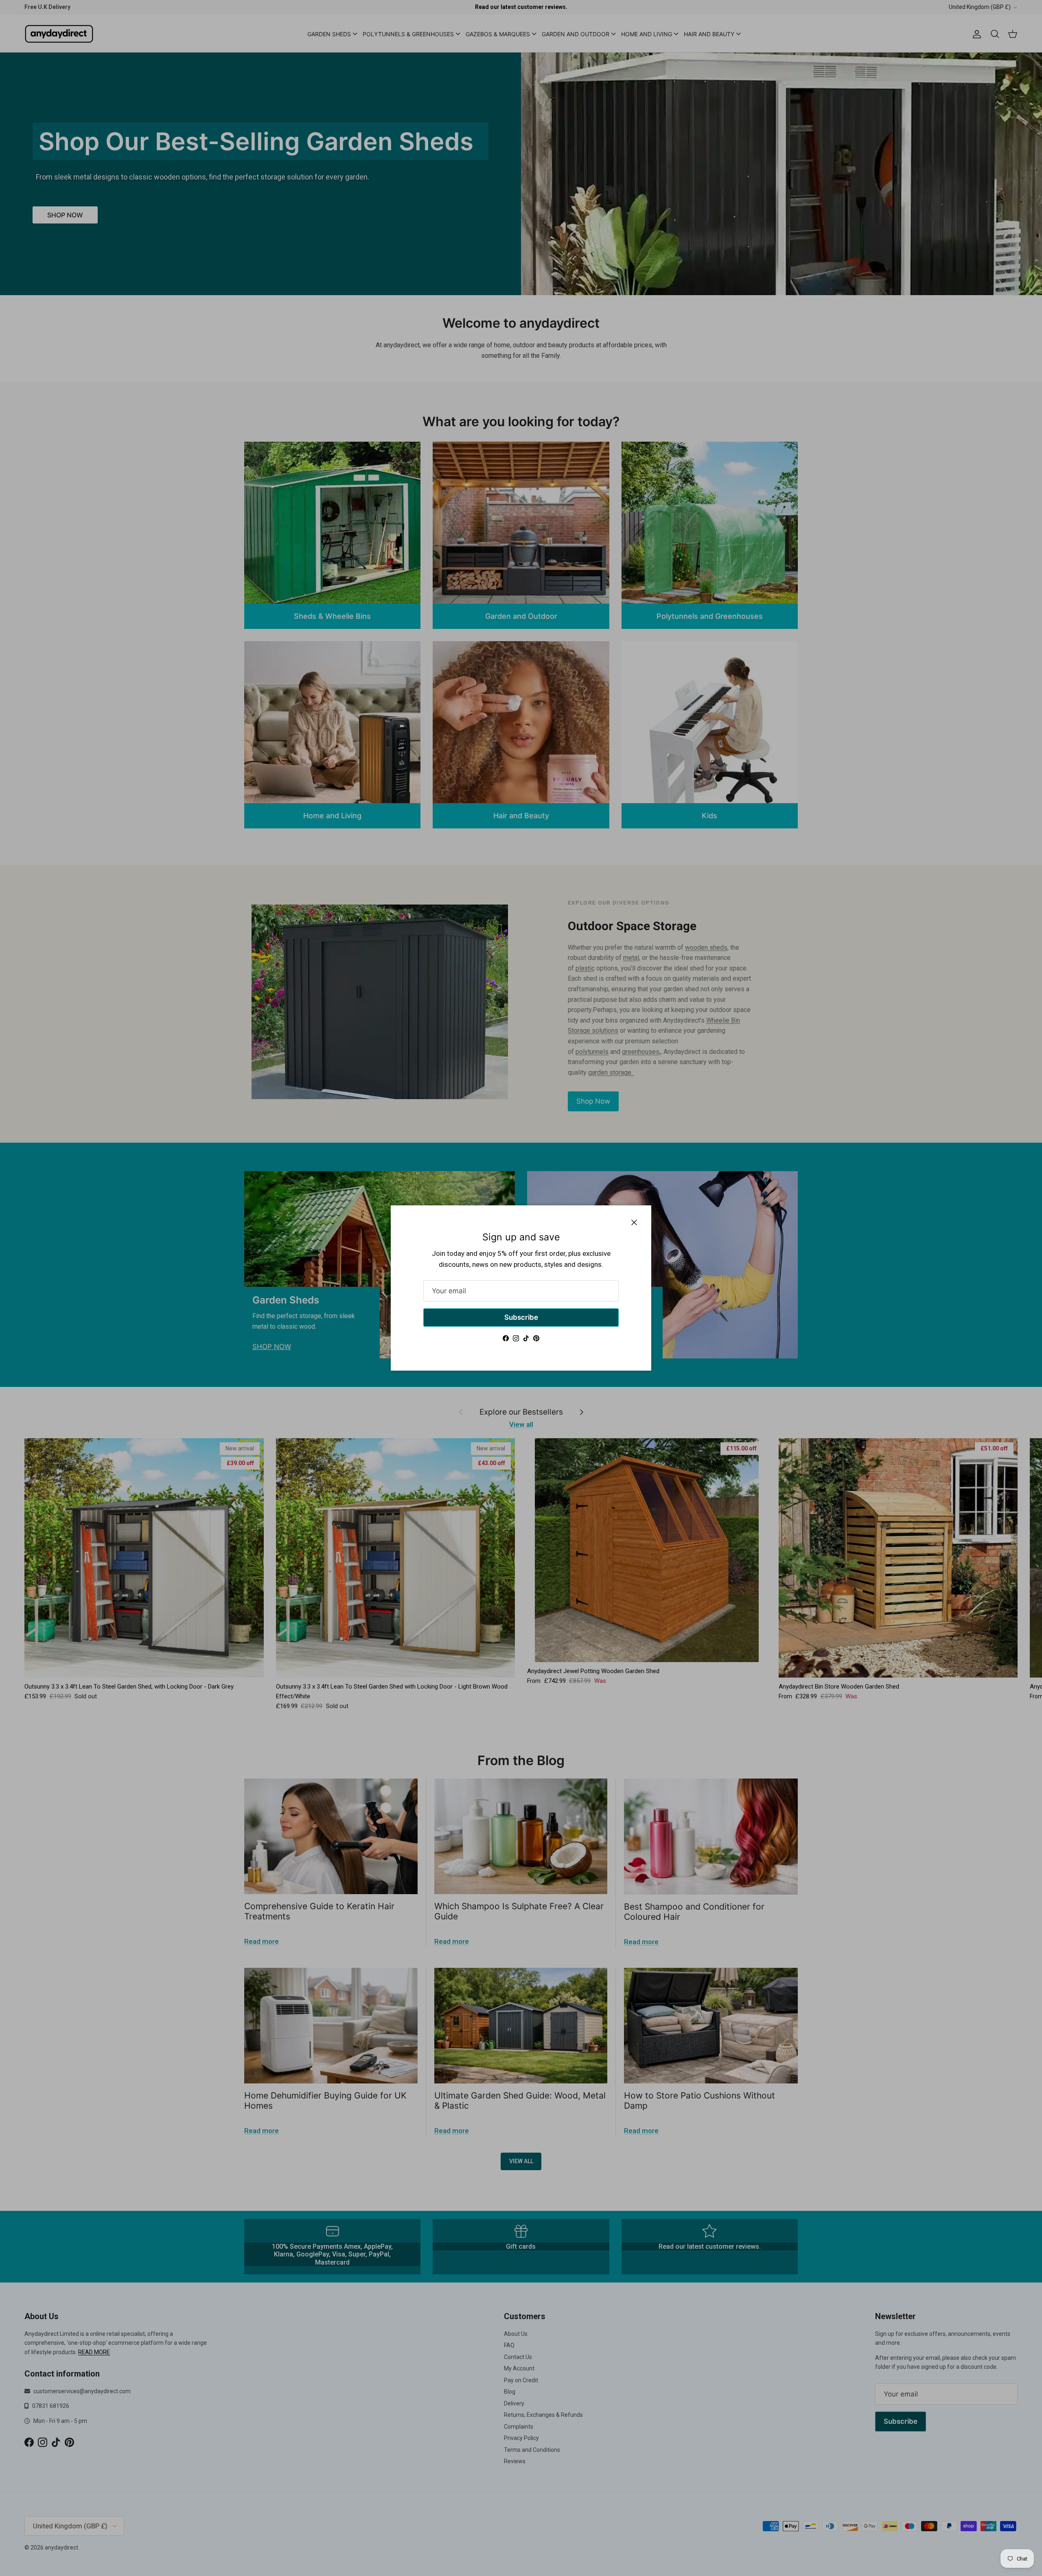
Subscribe (521, 1317)
